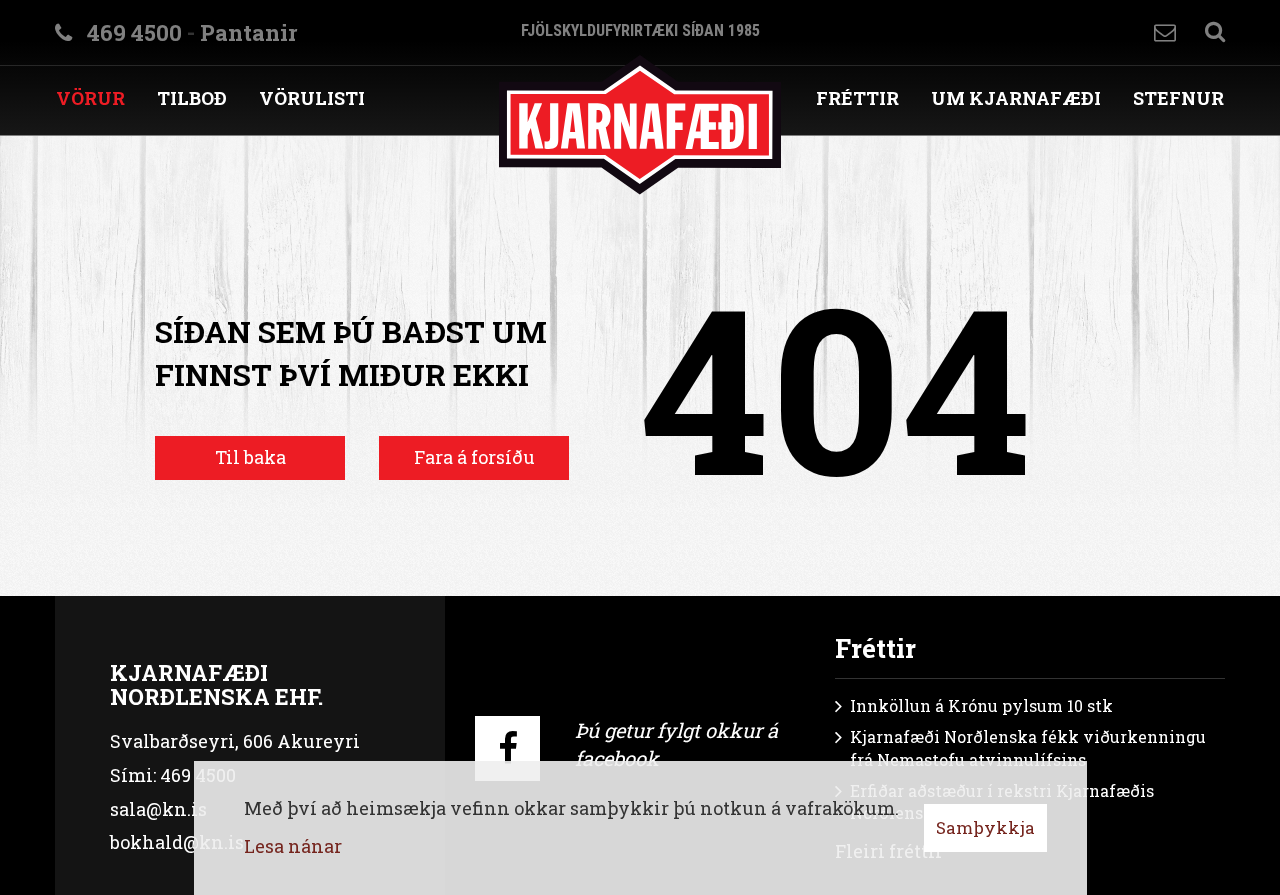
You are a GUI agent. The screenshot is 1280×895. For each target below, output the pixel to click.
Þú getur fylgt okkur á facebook (676, 744)
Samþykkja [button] (985, 827)
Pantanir (248, 32)
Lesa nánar (293, 846)
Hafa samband (1165, 32)
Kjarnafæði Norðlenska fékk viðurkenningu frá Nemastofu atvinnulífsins (1028, 748)
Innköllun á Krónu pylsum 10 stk (981, 705)
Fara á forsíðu (474, 457)
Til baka (250, 457)
